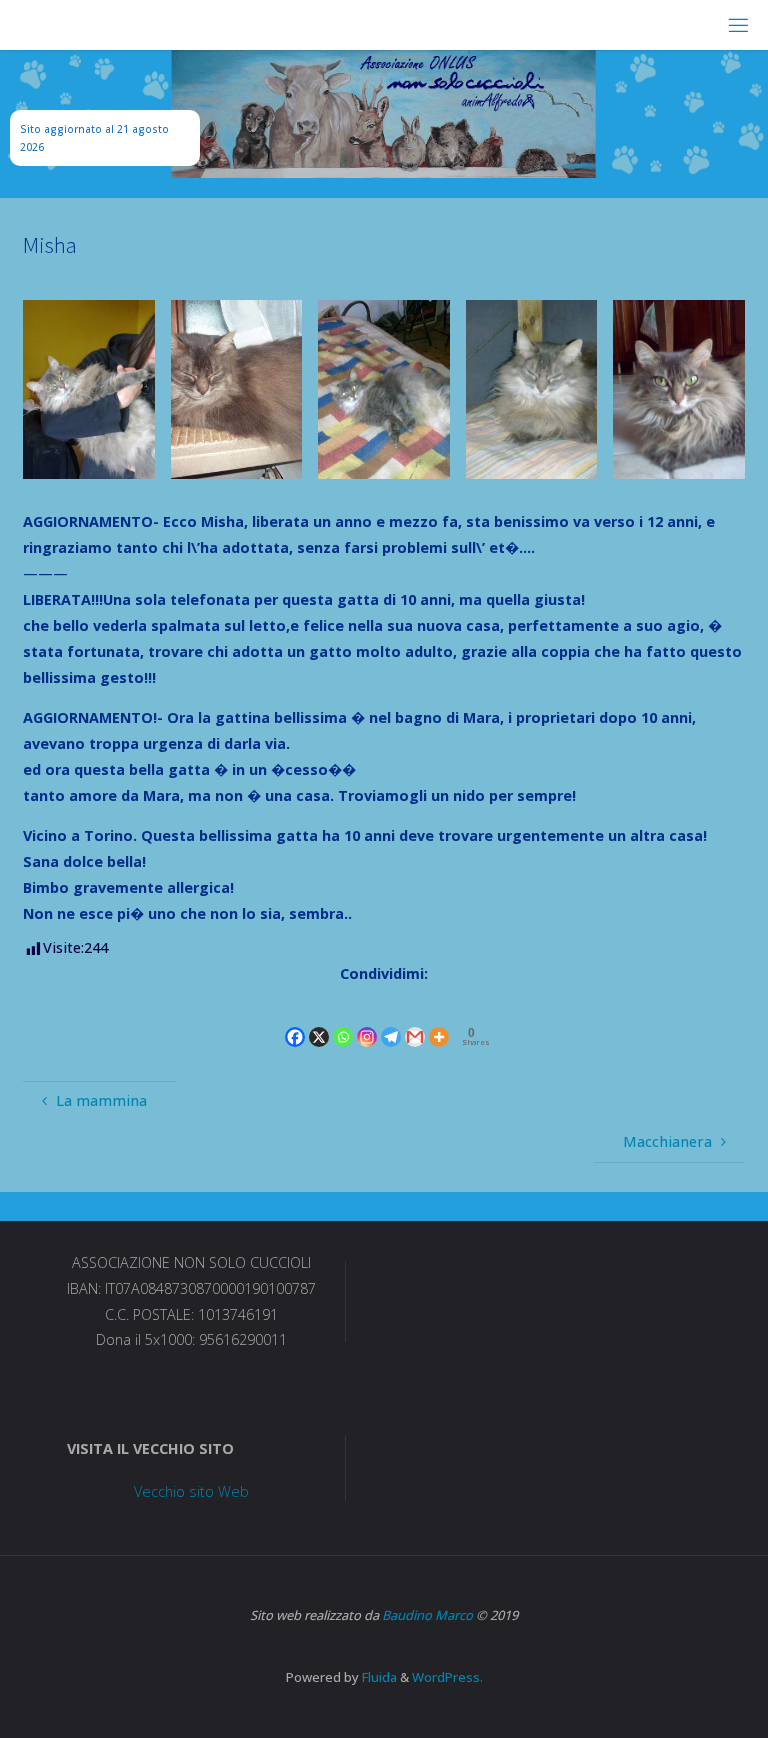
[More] (439, 1019)
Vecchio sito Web (191, 1491)
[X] (319, 1019)
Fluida (378, 1677)
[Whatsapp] (343, 1019)
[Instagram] (367, 1019)
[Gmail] (415, 1019)
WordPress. (447, 1677)
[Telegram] (391, 1019)
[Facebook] (295, 1019)
